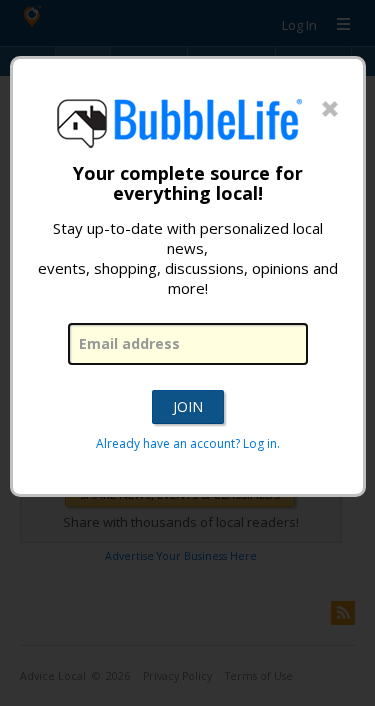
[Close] (330, 110)
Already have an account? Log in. (188, 443)
